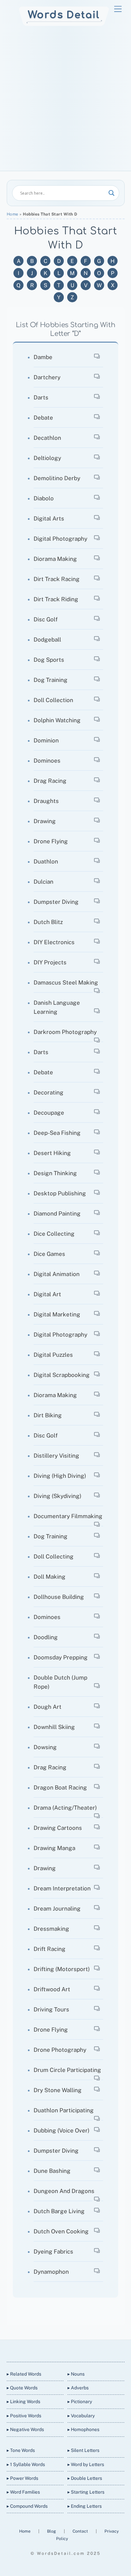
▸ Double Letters (85, 2478)
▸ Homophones (83, 2429)
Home (13, 214)
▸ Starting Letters (86, 2492)
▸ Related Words (24, 2374)
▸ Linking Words (24, 2401)
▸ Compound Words (27, 2506)
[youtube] (73, 2350)
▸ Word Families (23, 2492)
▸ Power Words (23, 2478)
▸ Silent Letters (83, 2450)
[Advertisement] (65, 102)
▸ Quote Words (22, 2388)
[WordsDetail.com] (64, 24)
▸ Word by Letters (86, 2464)
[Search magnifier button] (112, 193)
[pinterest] (89, 2350)
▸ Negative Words (25, 2429)
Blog (52, 2531)
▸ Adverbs (78, 2388)
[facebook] (57, 2350)
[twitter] (41, 2350)
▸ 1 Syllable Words (26, 2464)
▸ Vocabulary (81, 2416)
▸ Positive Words (24, 2416)
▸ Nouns (76, 2374)
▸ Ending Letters (85, 2506)
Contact (81, 2531)
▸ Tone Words (21, 2450)
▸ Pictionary (80, 2401)
